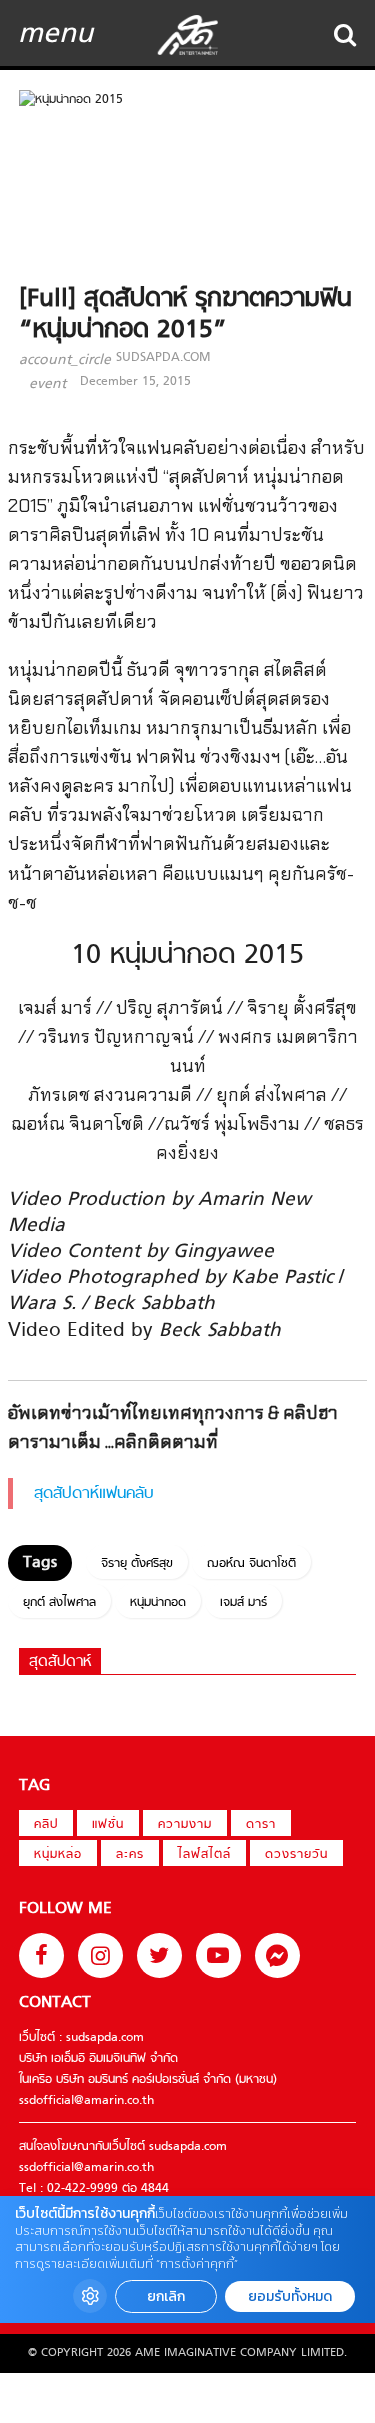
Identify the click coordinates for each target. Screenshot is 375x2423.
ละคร (130, 1855)
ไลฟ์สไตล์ (204, 1855)
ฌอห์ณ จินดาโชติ (251, 1564)
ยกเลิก (166, 2296)
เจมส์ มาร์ (243, 1603)
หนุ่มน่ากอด (158, 1603)
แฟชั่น (108, 1825)
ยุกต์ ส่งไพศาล (59, 1603)
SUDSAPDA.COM (163, 358)
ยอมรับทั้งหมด (290, 2296)
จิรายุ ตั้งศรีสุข (137, 1564)
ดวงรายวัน (296, 1855)
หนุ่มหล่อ (58, 1855)
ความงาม (185, 1825)
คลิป (46, 1825)
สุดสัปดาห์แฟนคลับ (94, 1494)
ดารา (261, 1825)
